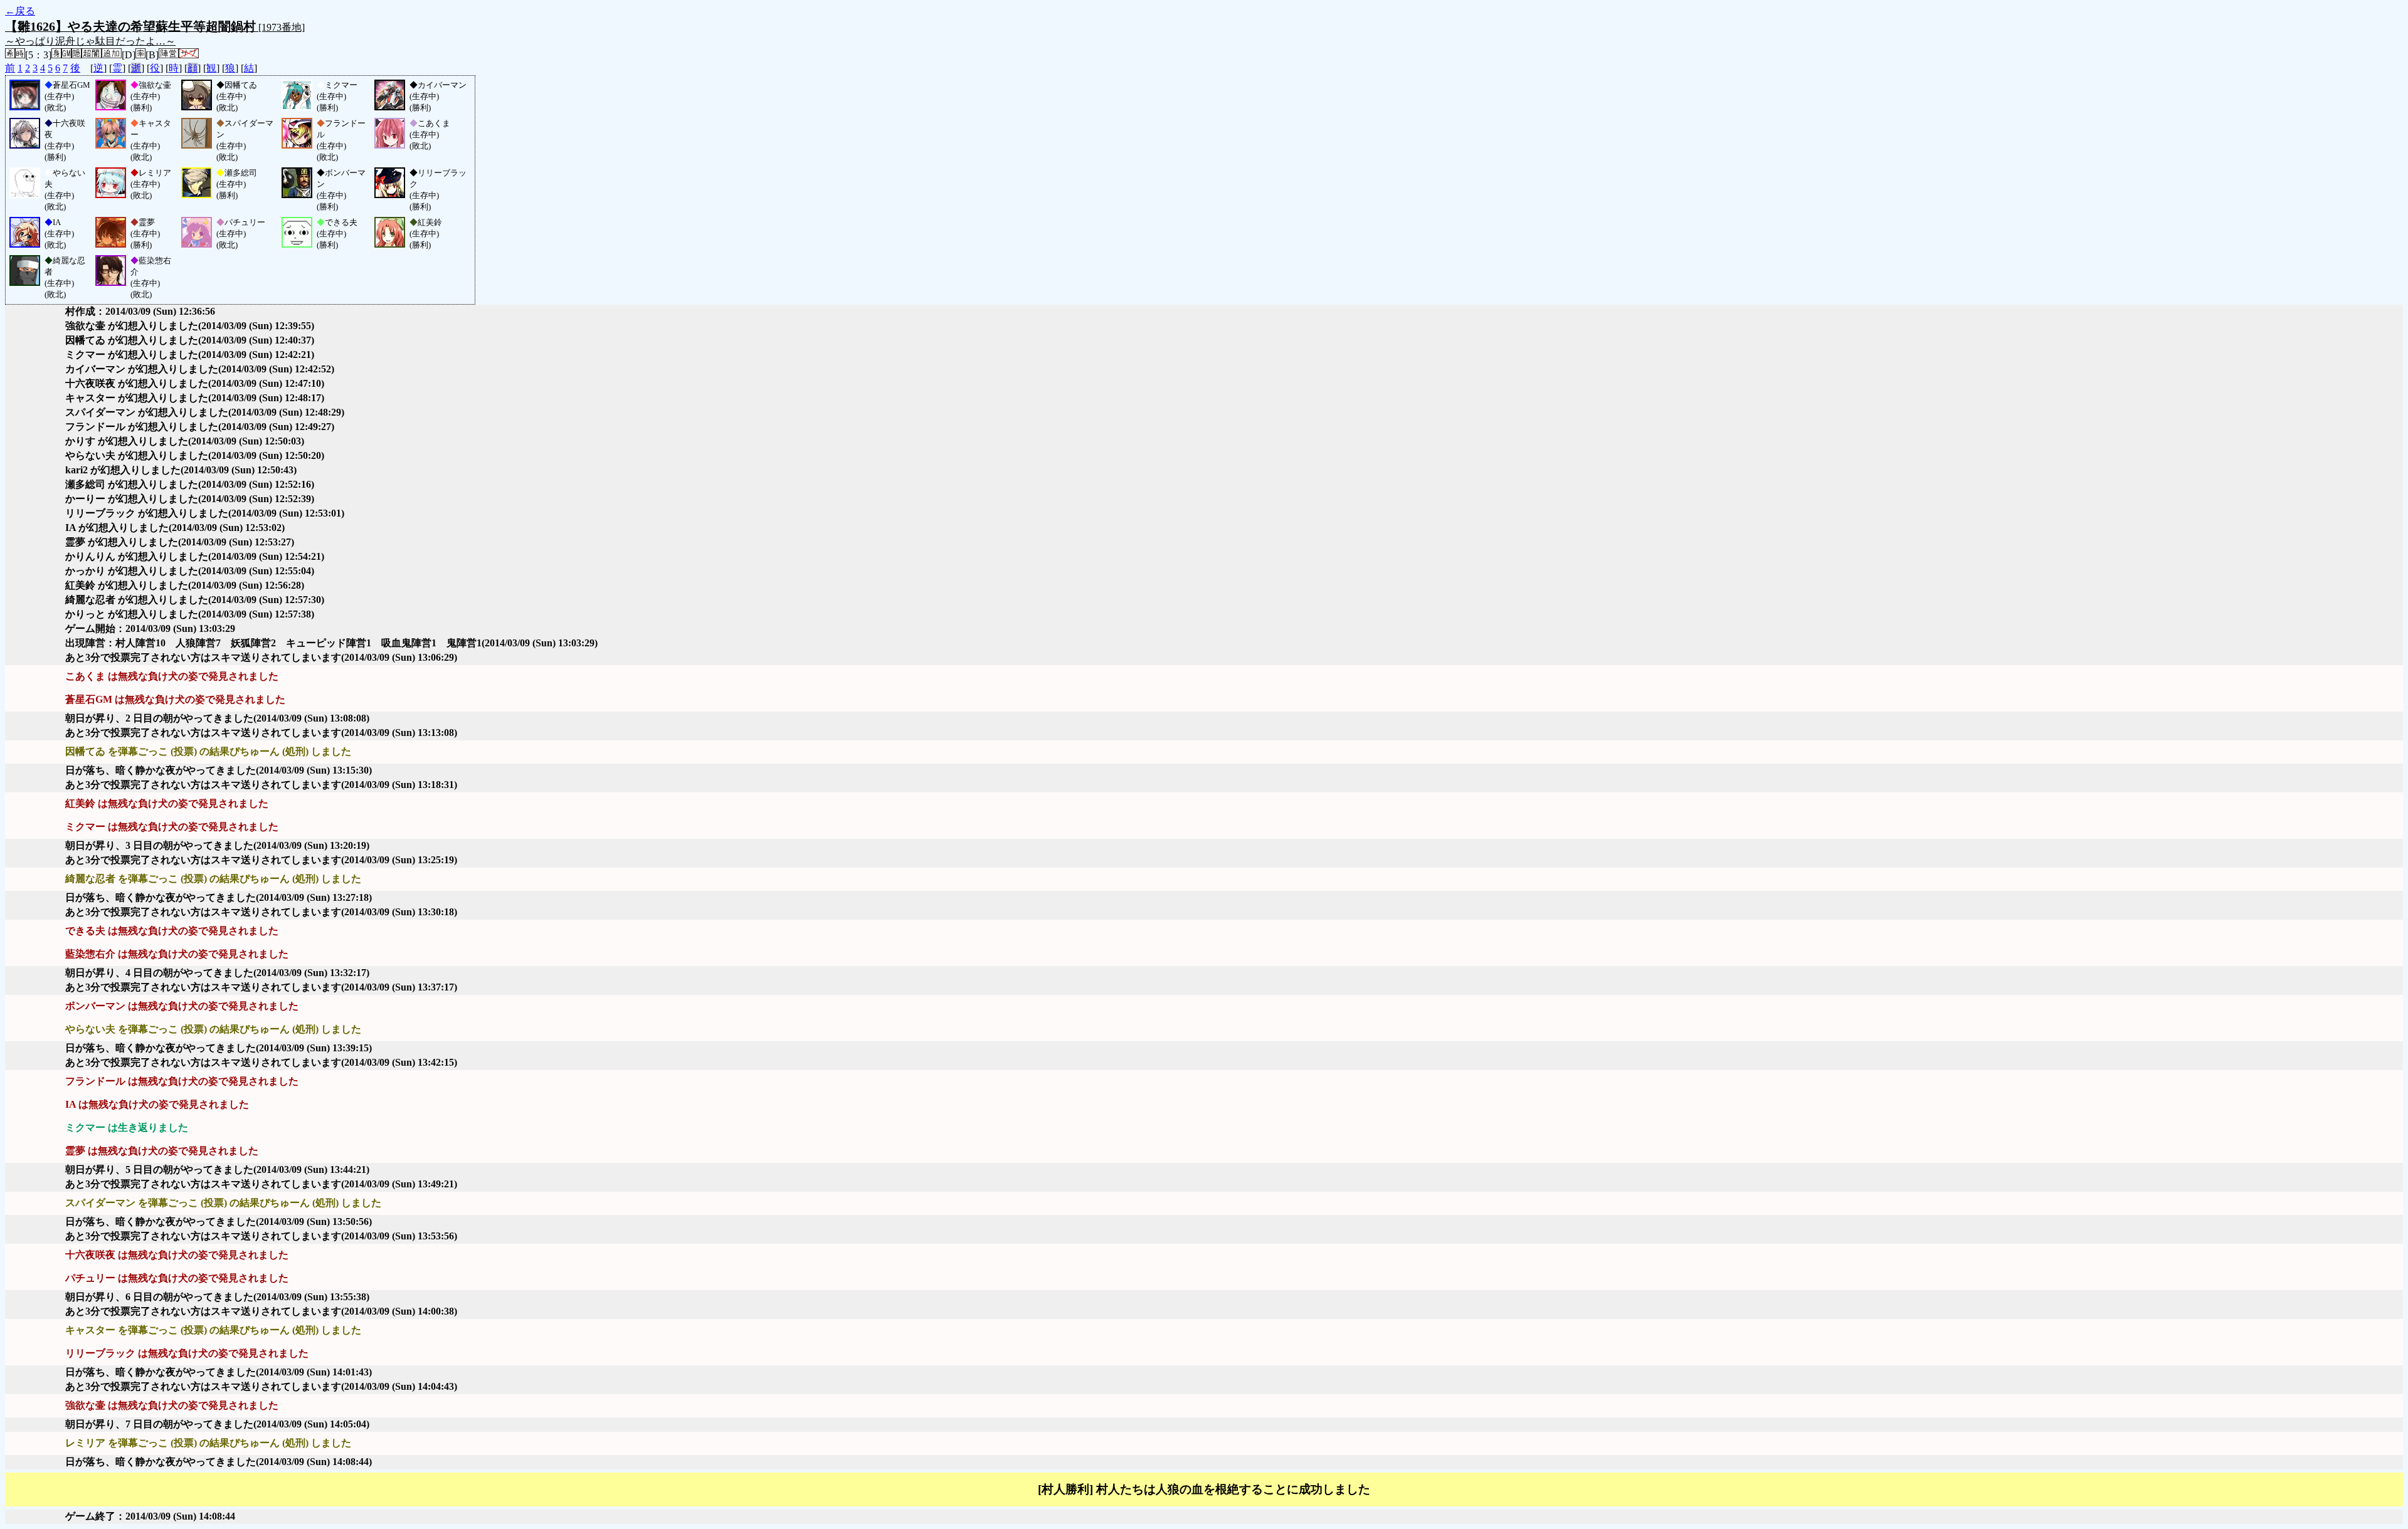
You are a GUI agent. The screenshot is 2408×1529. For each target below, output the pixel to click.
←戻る (20, 11)
